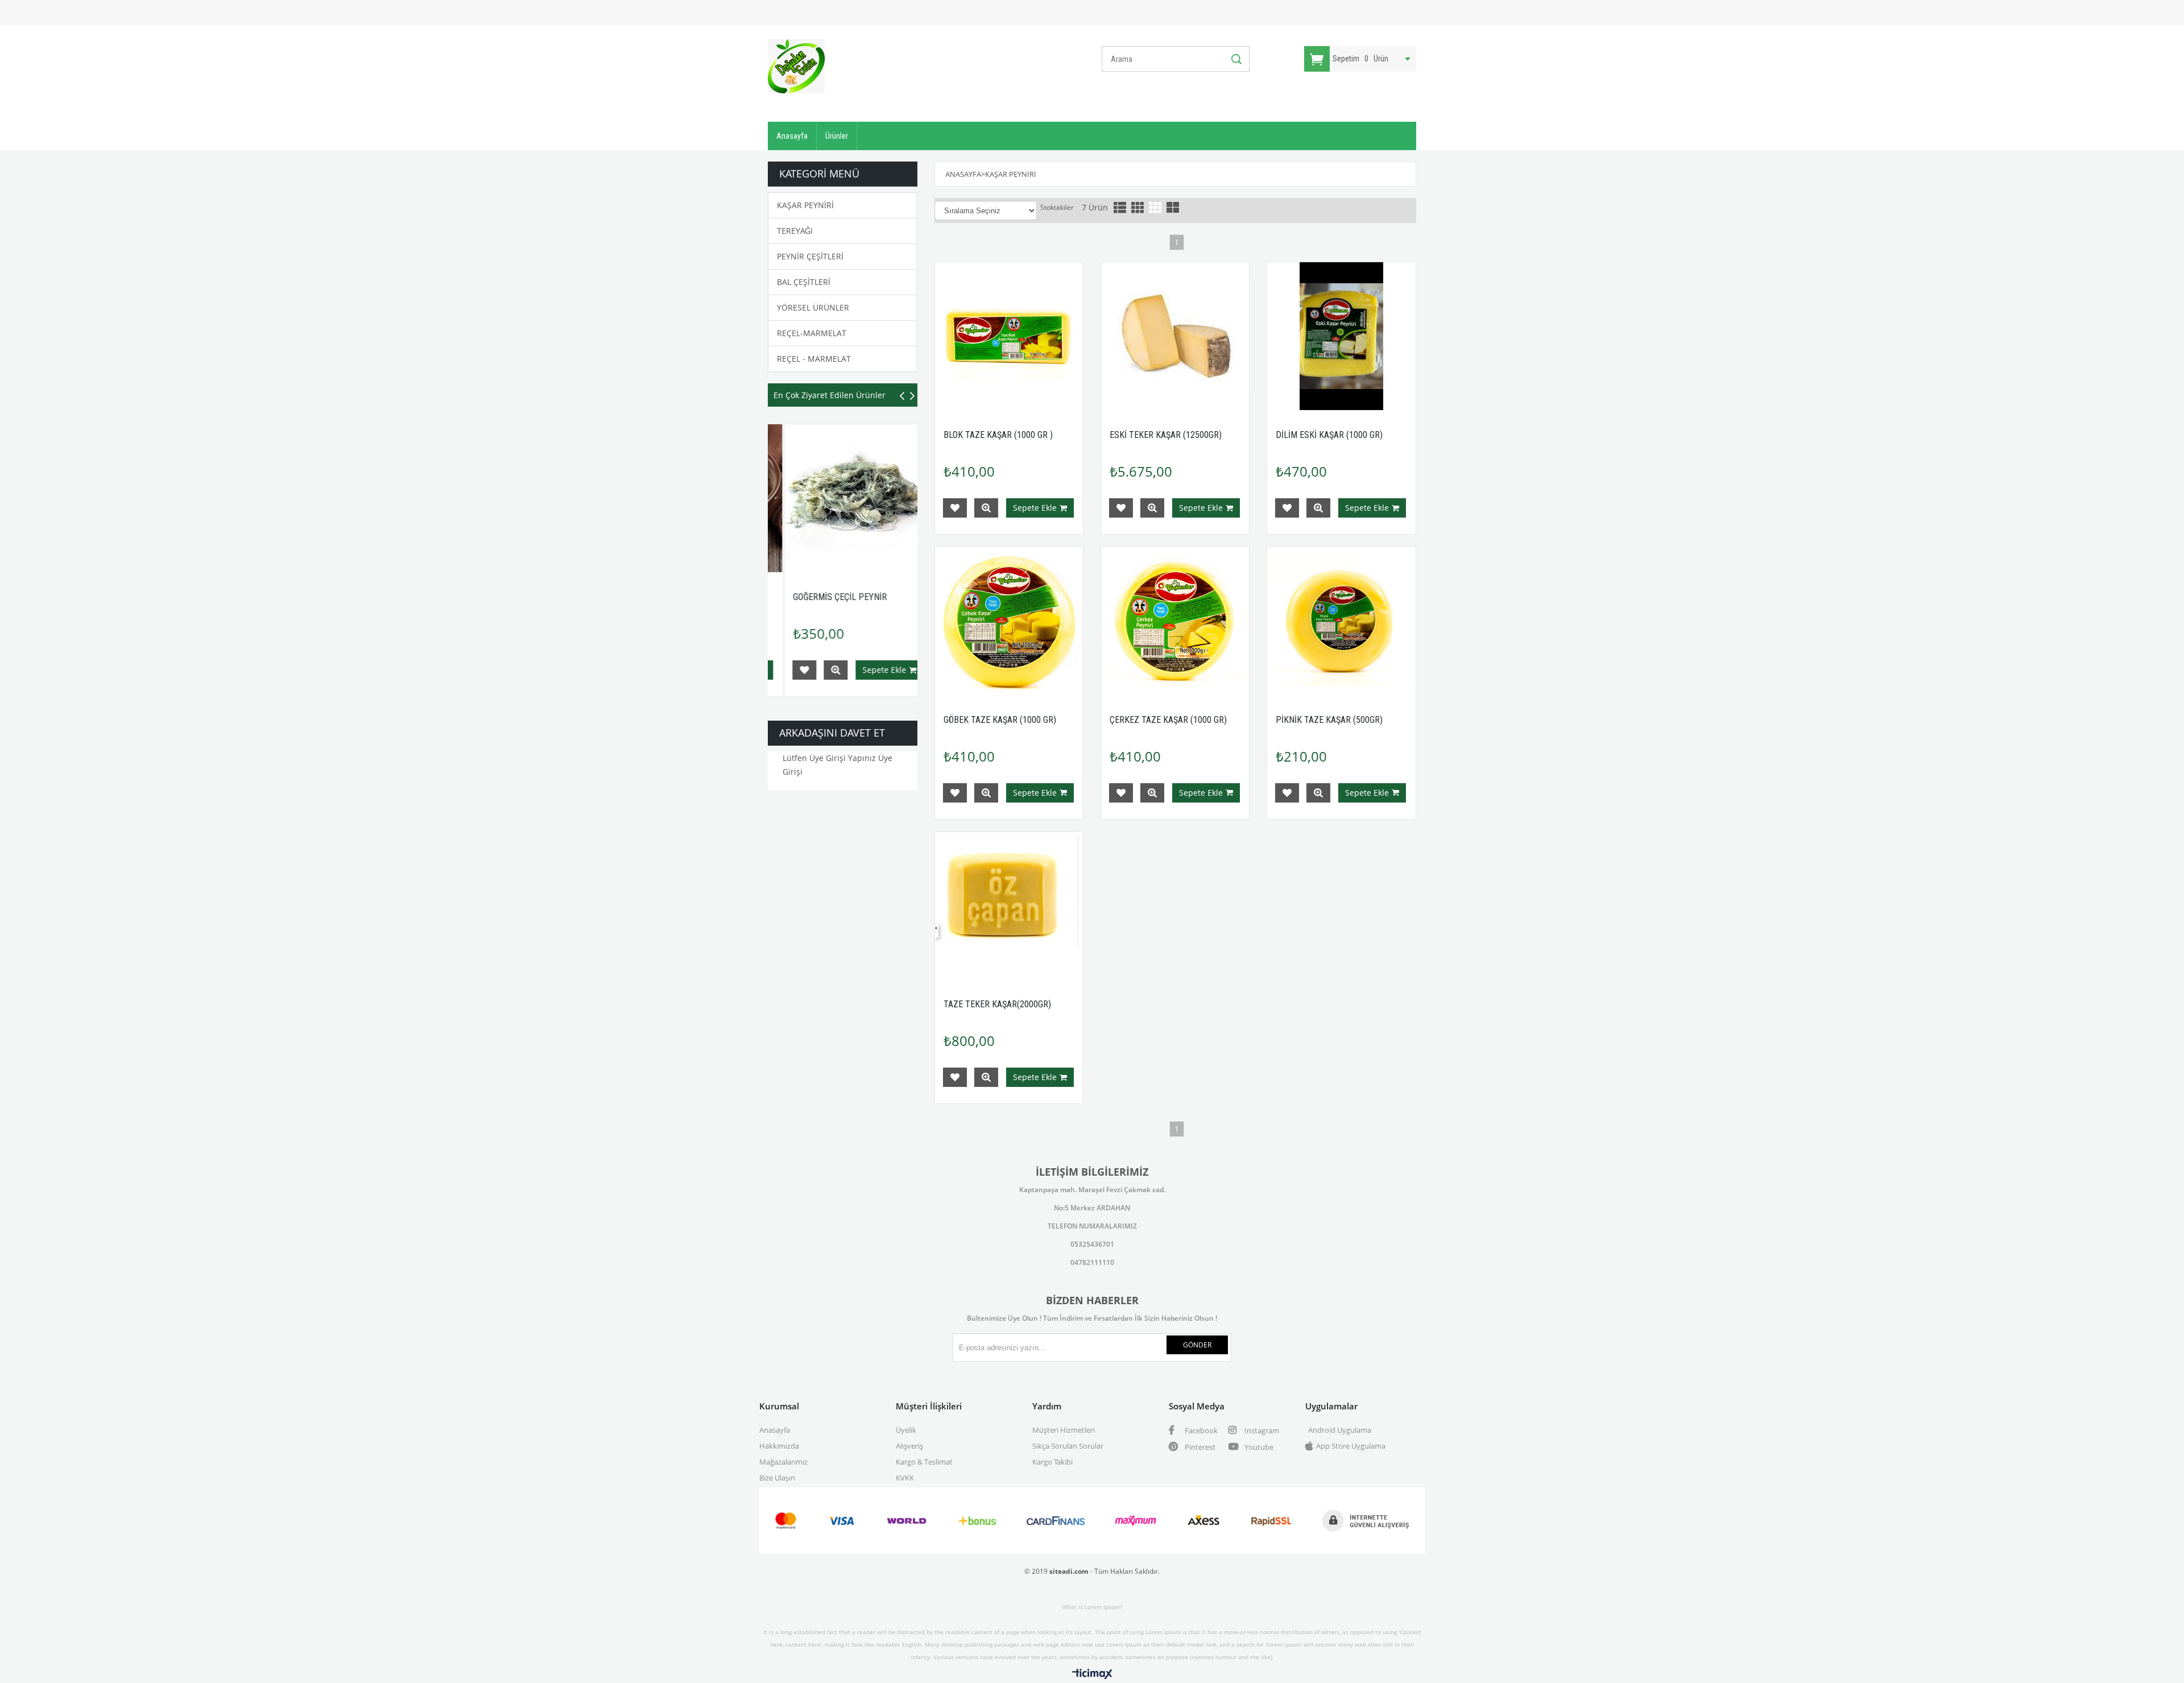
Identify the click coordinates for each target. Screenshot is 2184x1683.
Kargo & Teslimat (924, 1462)
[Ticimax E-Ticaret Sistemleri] (1092, 1674)
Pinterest (1199, 1447)
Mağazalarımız (783, 1462)
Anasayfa (792, 136)
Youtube (1258, 1447)
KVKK (905, 1478)
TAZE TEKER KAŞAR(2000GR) (997, 1004)
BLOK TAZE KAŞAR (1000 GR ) (998, 435)
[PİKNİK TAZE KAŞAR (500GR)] (884, 499)
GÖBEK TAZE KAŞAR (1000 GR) (1000, 720)
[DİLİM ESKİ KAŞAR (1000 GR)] (1341, 336)
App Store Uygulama (1351, 1446)
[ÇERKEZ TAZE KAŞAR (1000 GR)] (1175, 621)
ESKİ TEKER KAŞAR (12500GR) (1166, 435)
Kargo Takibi (1052, 1462)
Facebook (1200, 1430)
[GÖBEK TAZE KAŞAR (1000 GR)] (1009, 621)
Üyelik (906, 1430)
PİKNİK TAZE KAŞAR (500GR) (871, 597)
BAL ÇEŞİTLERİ (804, 282)
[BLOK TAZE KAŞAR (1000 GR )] (1009, 336)
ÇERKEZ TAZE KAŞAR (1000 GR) (1168, 720)
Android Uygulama (1340, 1430)
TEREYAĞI (795, 231)
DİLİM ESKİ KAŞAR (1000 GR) (1329, 435)
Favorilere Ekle (829, 670)
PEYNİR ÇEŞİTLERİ (810, 256)
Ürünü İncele (861, 670)
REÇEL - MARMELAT (814, 359)
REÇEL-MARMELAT (812, 333)
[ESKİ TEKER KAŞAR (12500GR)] (1175, 336)
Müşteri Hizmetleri (1064, 1430)
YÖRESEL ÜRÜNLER (813, 307)
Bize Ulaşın (777, 1478)
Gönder (1197, 1345)
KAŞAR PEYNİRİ (805, 205)
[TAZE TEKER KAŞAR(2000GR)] (1009, 905)
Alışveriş (909, 1446)
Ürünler (837, 136)
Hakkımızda (779, 1446)
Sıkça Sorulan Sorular (1068, 1446)
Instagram (1261, 1430)
